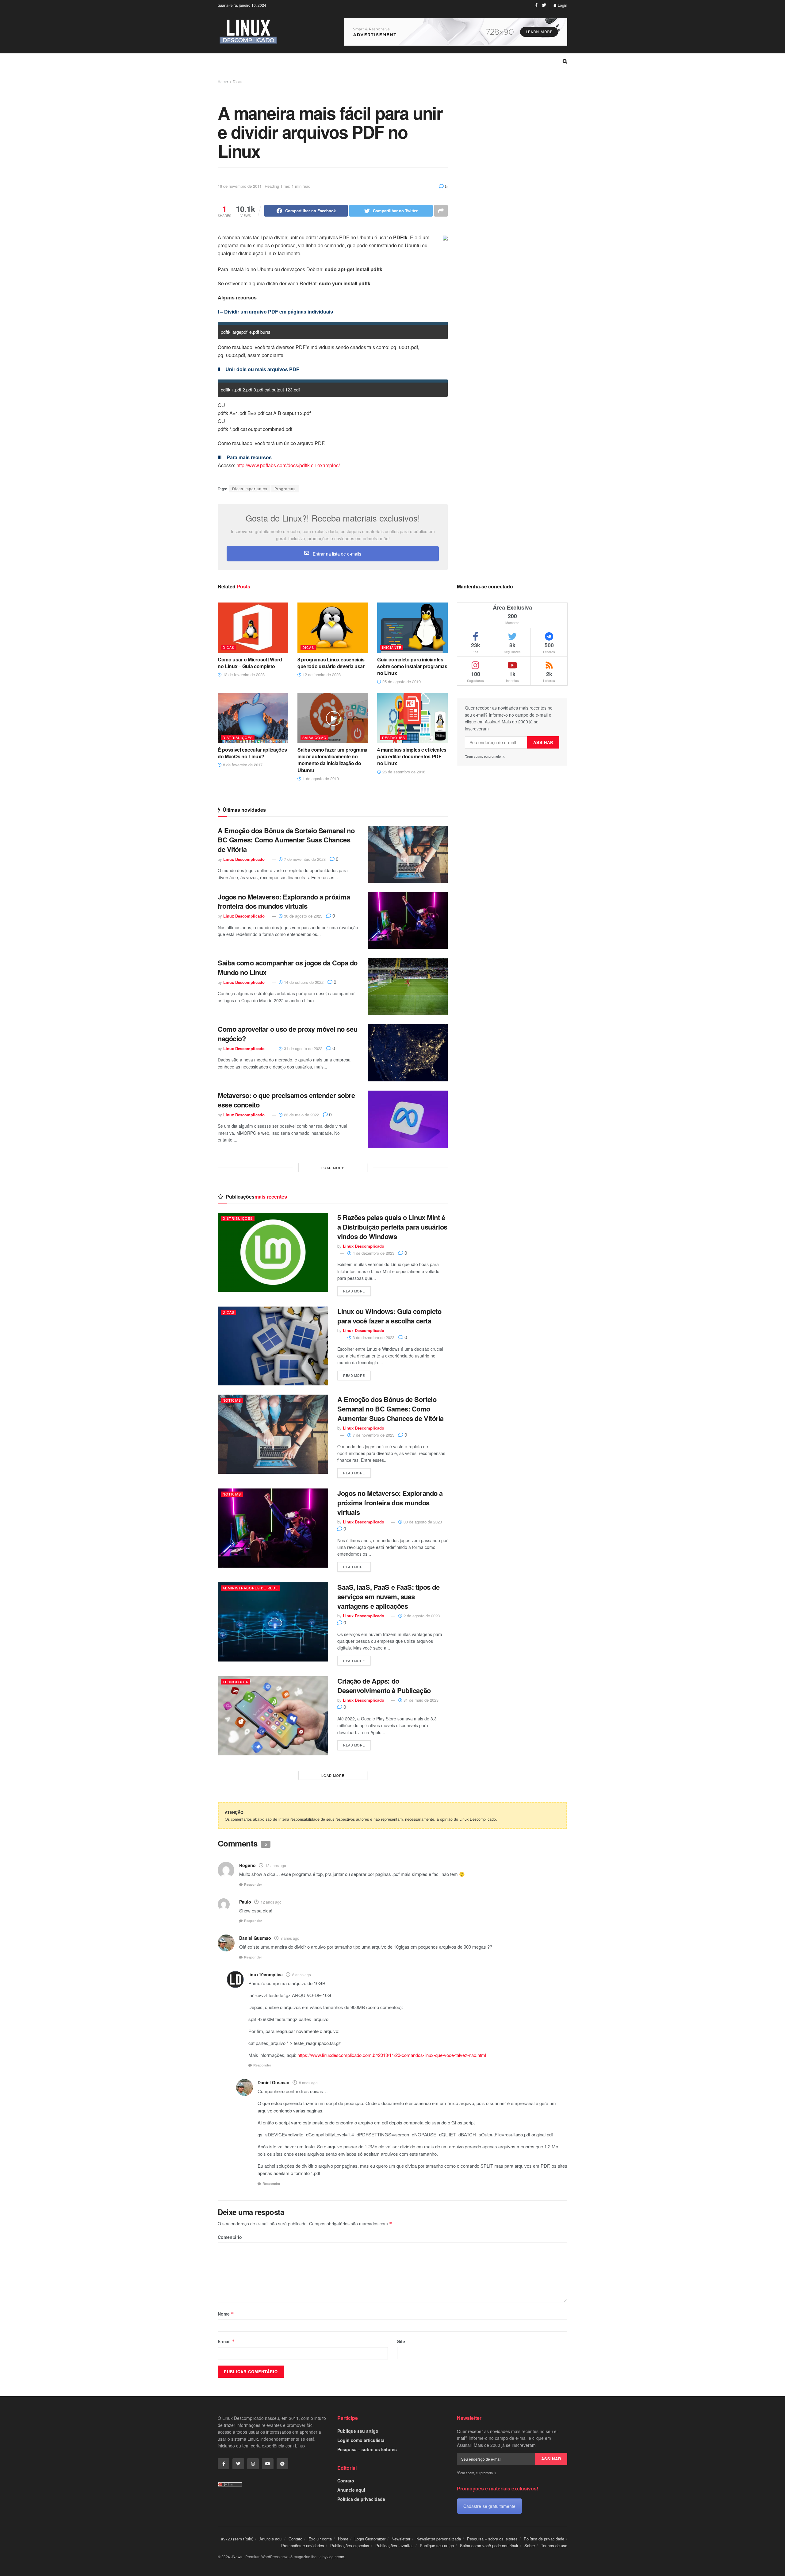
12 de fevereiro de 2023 (243, 674)
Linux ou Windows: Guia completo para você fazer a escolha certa (389, 1316)
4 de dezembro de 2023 (373, 1253)
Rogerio (247, 1865)
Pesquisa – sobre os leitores (367, 2449)
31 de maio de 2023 (420, 1700)
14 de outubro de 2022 (303, 982)
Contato (346, 2481)
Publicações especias (350, 2545)
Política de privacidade (361, 2499)
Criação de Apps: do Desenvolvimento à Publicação (384, 1686)
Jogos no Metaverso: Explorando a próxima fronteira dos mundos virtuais (284, 901)
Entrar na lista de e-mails (336, 554)
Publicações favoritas (394, 2545)
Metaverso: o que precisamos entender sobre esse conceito (286, 1100)
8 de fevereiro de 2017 (242, 765)
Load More (333, 1168)
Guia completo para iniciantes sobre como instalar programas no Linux (412, 666)
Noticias (232, 1400)
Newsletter (401, 2539)
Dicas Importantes (250, 489)
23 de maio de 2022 (301, 1115)
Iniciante (392, 647)
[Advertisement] (512, 170)
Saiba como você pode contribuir (489, 2545)
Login (562, 5)
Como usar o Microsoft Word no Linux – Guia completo (250, 663)
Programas (285, 489)
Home (223, 81)
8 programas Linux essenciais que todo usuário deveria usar (331, 663)
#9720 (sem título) (237, 2539)
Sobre (530, 2545)
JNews (237, 2557)
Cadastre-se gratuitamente (489, 2506)
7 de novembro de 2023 (304, 859)
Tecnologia (235, 1682)
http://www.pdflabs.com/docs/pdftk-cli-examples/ (288, 465)
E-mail (226, 2341)
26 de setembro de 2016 (403, 772)
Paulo (245, 1902)
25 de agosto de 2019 (401, 682)
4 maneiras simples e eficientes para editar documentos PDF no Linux (412, 757)
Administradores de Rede (250, 1588)
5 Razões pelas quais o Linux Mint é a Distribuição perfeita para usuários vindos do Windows (392, 1227)
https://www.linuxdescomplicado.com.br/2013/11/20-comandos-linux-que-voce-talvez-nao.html (392, 2055)
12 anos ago (276, 1865)
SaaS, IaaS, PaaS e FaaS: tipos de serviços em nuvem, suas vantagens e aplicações (388, 1596)
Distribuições (238, 737)
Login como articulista (361, 2440)
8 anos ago (290, 1938)
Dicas (237, 81)
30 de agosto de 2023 (303, 916)
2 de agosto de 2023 (421, 1616)
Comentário (230, 2237)
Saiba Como (314, 737)
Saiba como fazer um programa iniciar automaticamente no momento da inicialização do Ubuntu (332, 760)
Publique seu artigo (358, 2431)
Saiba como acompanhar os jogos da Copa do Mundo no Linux (288, 967)
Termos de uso (554, 2545)
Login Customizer (370, 2539)
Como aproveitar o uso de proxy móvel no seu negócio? (287, 1034)
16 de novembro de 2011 (240, 186)
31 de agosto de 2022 (303, 1048)
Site (401, 2341)
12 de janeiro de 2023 (321, 674)
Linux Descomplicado (244, 859)
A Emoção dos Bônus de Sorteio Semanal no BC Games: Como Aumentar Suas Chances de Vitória (286, 840)
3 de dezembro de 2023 (373, 1337)
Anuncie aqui (351, 2490)
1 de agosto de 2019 (320, 778)
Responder (253, 1884)
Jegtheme (336, 2557)
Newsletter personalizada (439, 2539)
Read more (354, 1291)
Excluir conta (320, 2539)
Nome (226, 2314)
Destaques (394, 737)
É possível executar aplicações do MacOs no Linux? (252, 753)
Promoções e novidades (303, 2545)
